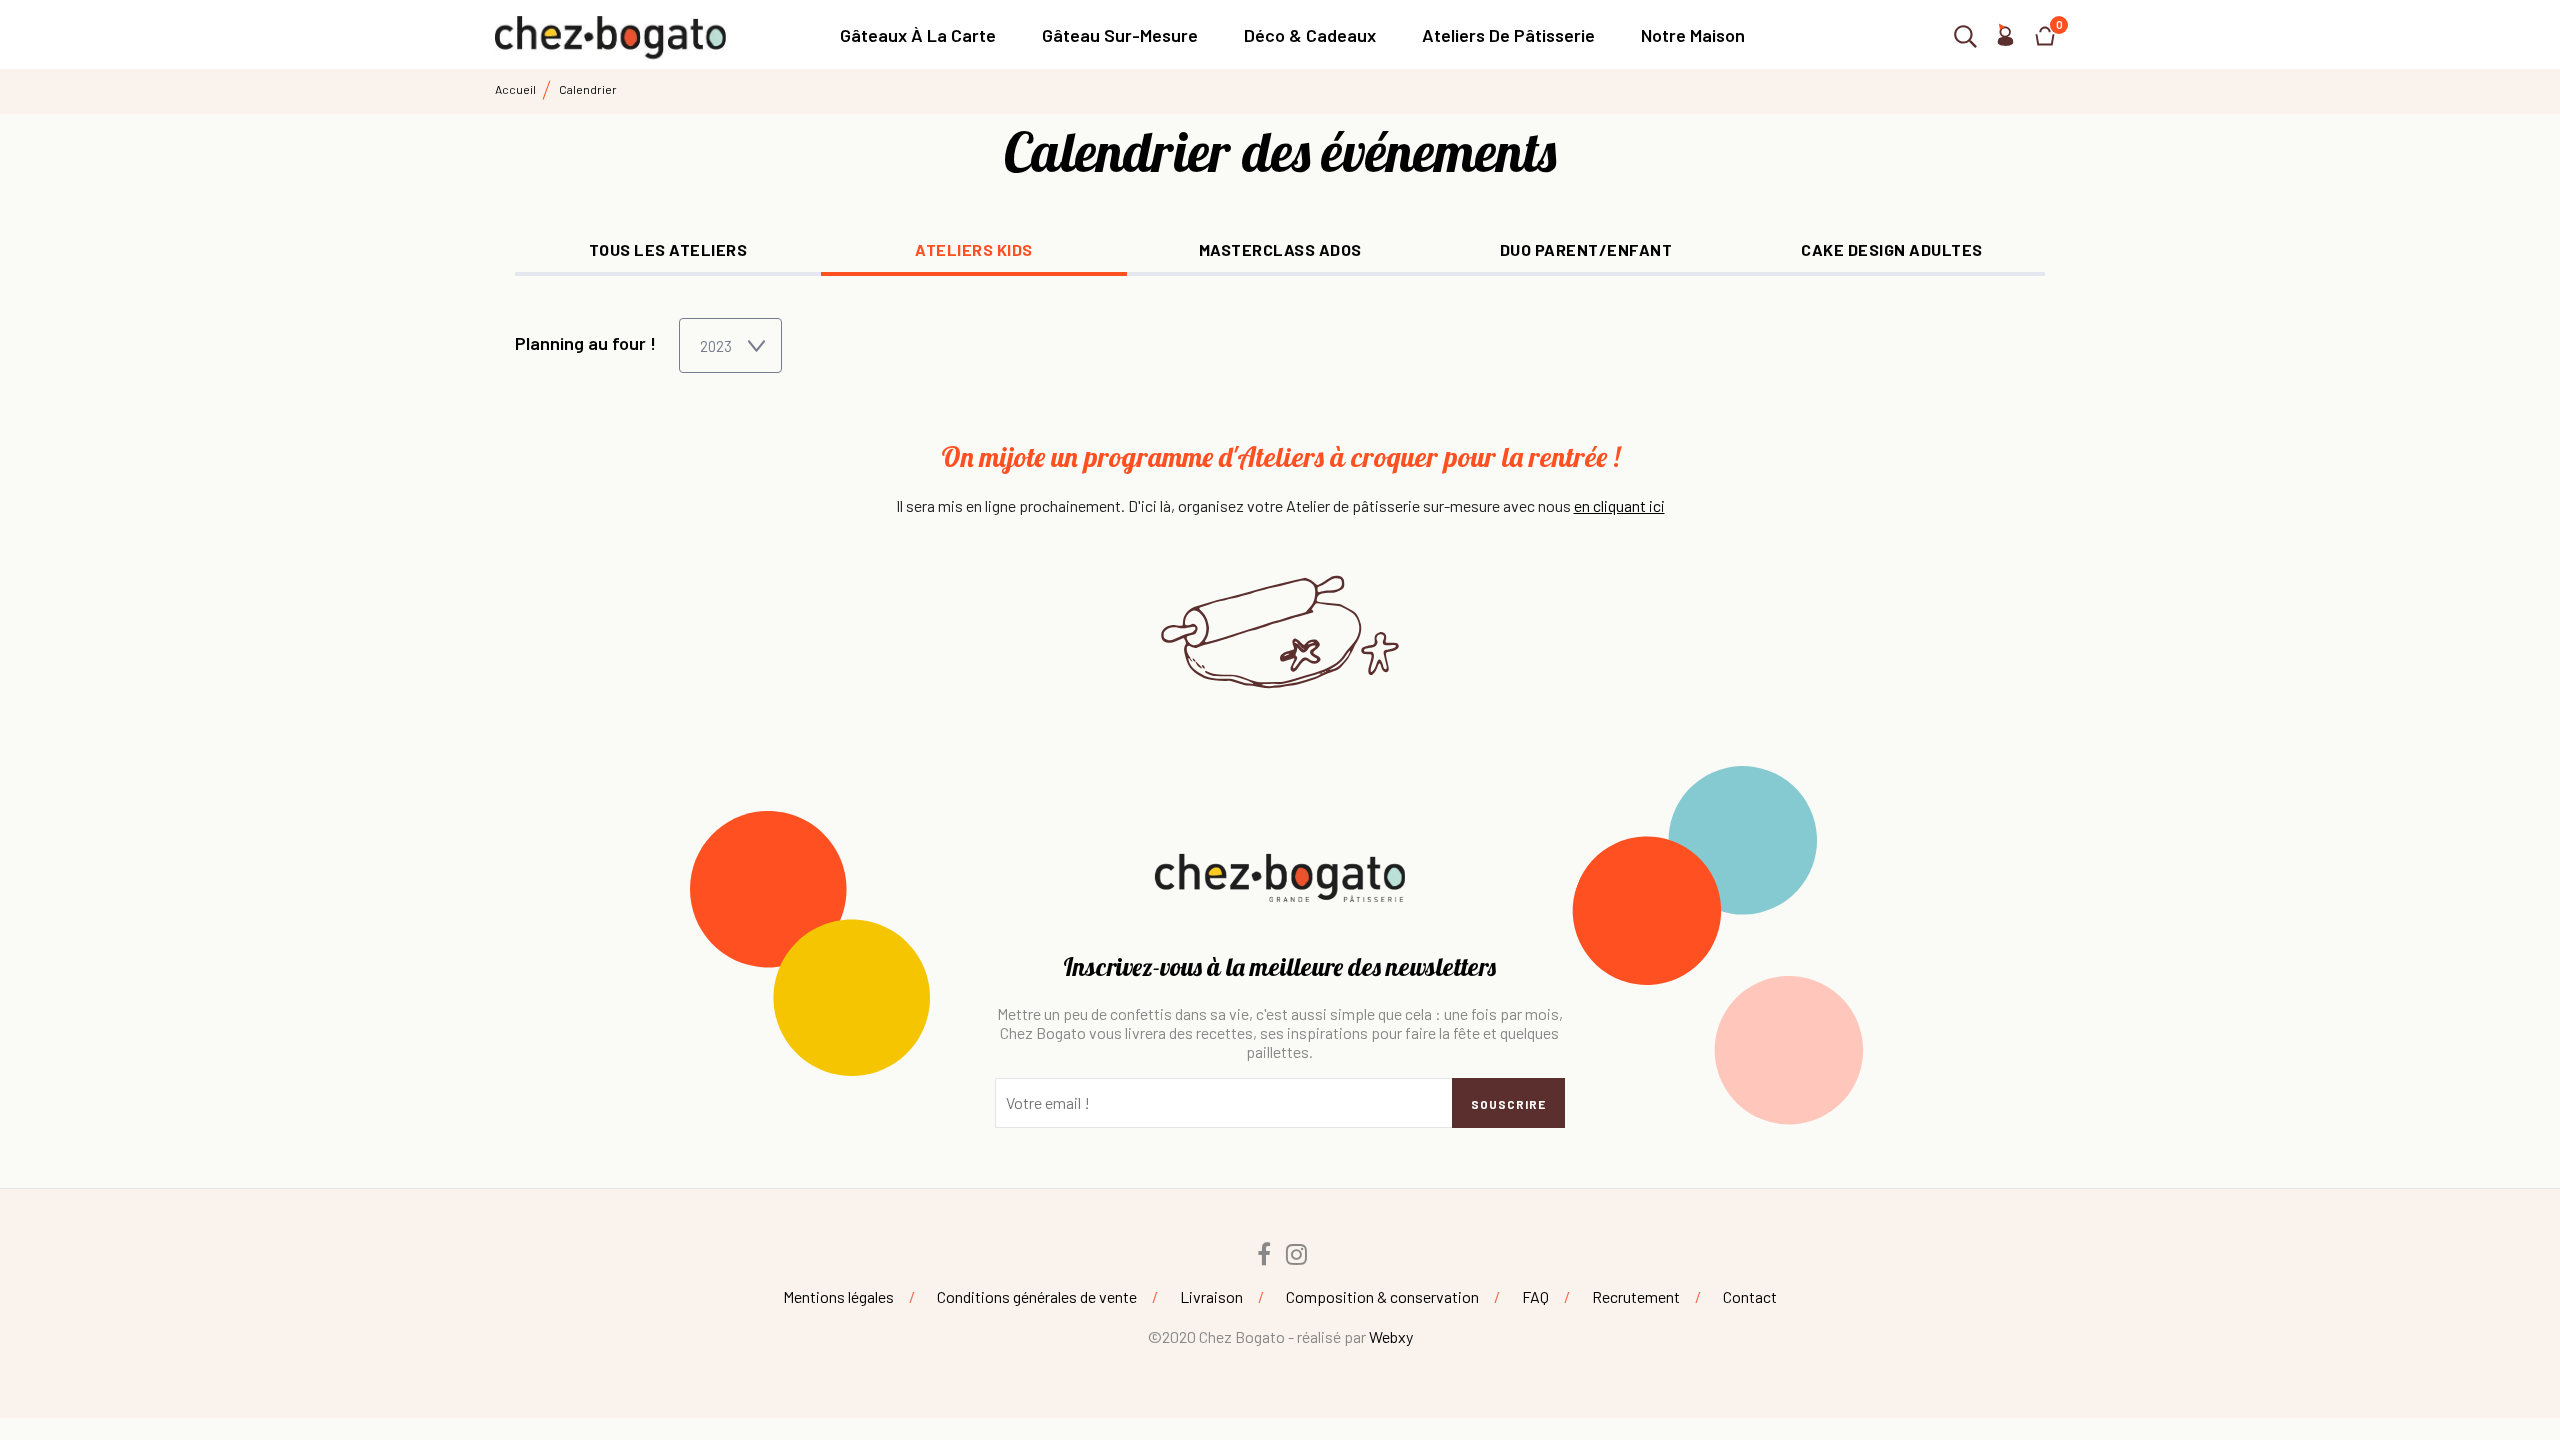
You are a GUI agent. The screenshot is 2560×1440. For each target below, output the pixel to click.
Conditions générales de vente (1037, 1296)
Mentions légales (838, 1296)
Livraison (1211, 1296)
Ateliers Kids (974, 249)
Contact (1750, 1296)
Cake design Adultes (1892, 249)
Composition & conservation (1382, 1296)
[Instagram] (1297, 1254)
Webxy (1391, 1336)
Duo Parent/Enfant (1586, 249)
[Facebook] (1264, 1254)
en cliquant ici (1619, 505)
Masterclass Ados (1280, 249)
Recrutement (1636, 1296)
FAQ (1535, 1296)
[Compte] (2005, 39)
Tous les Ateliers (668, 249)
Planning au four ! (585, 343)
